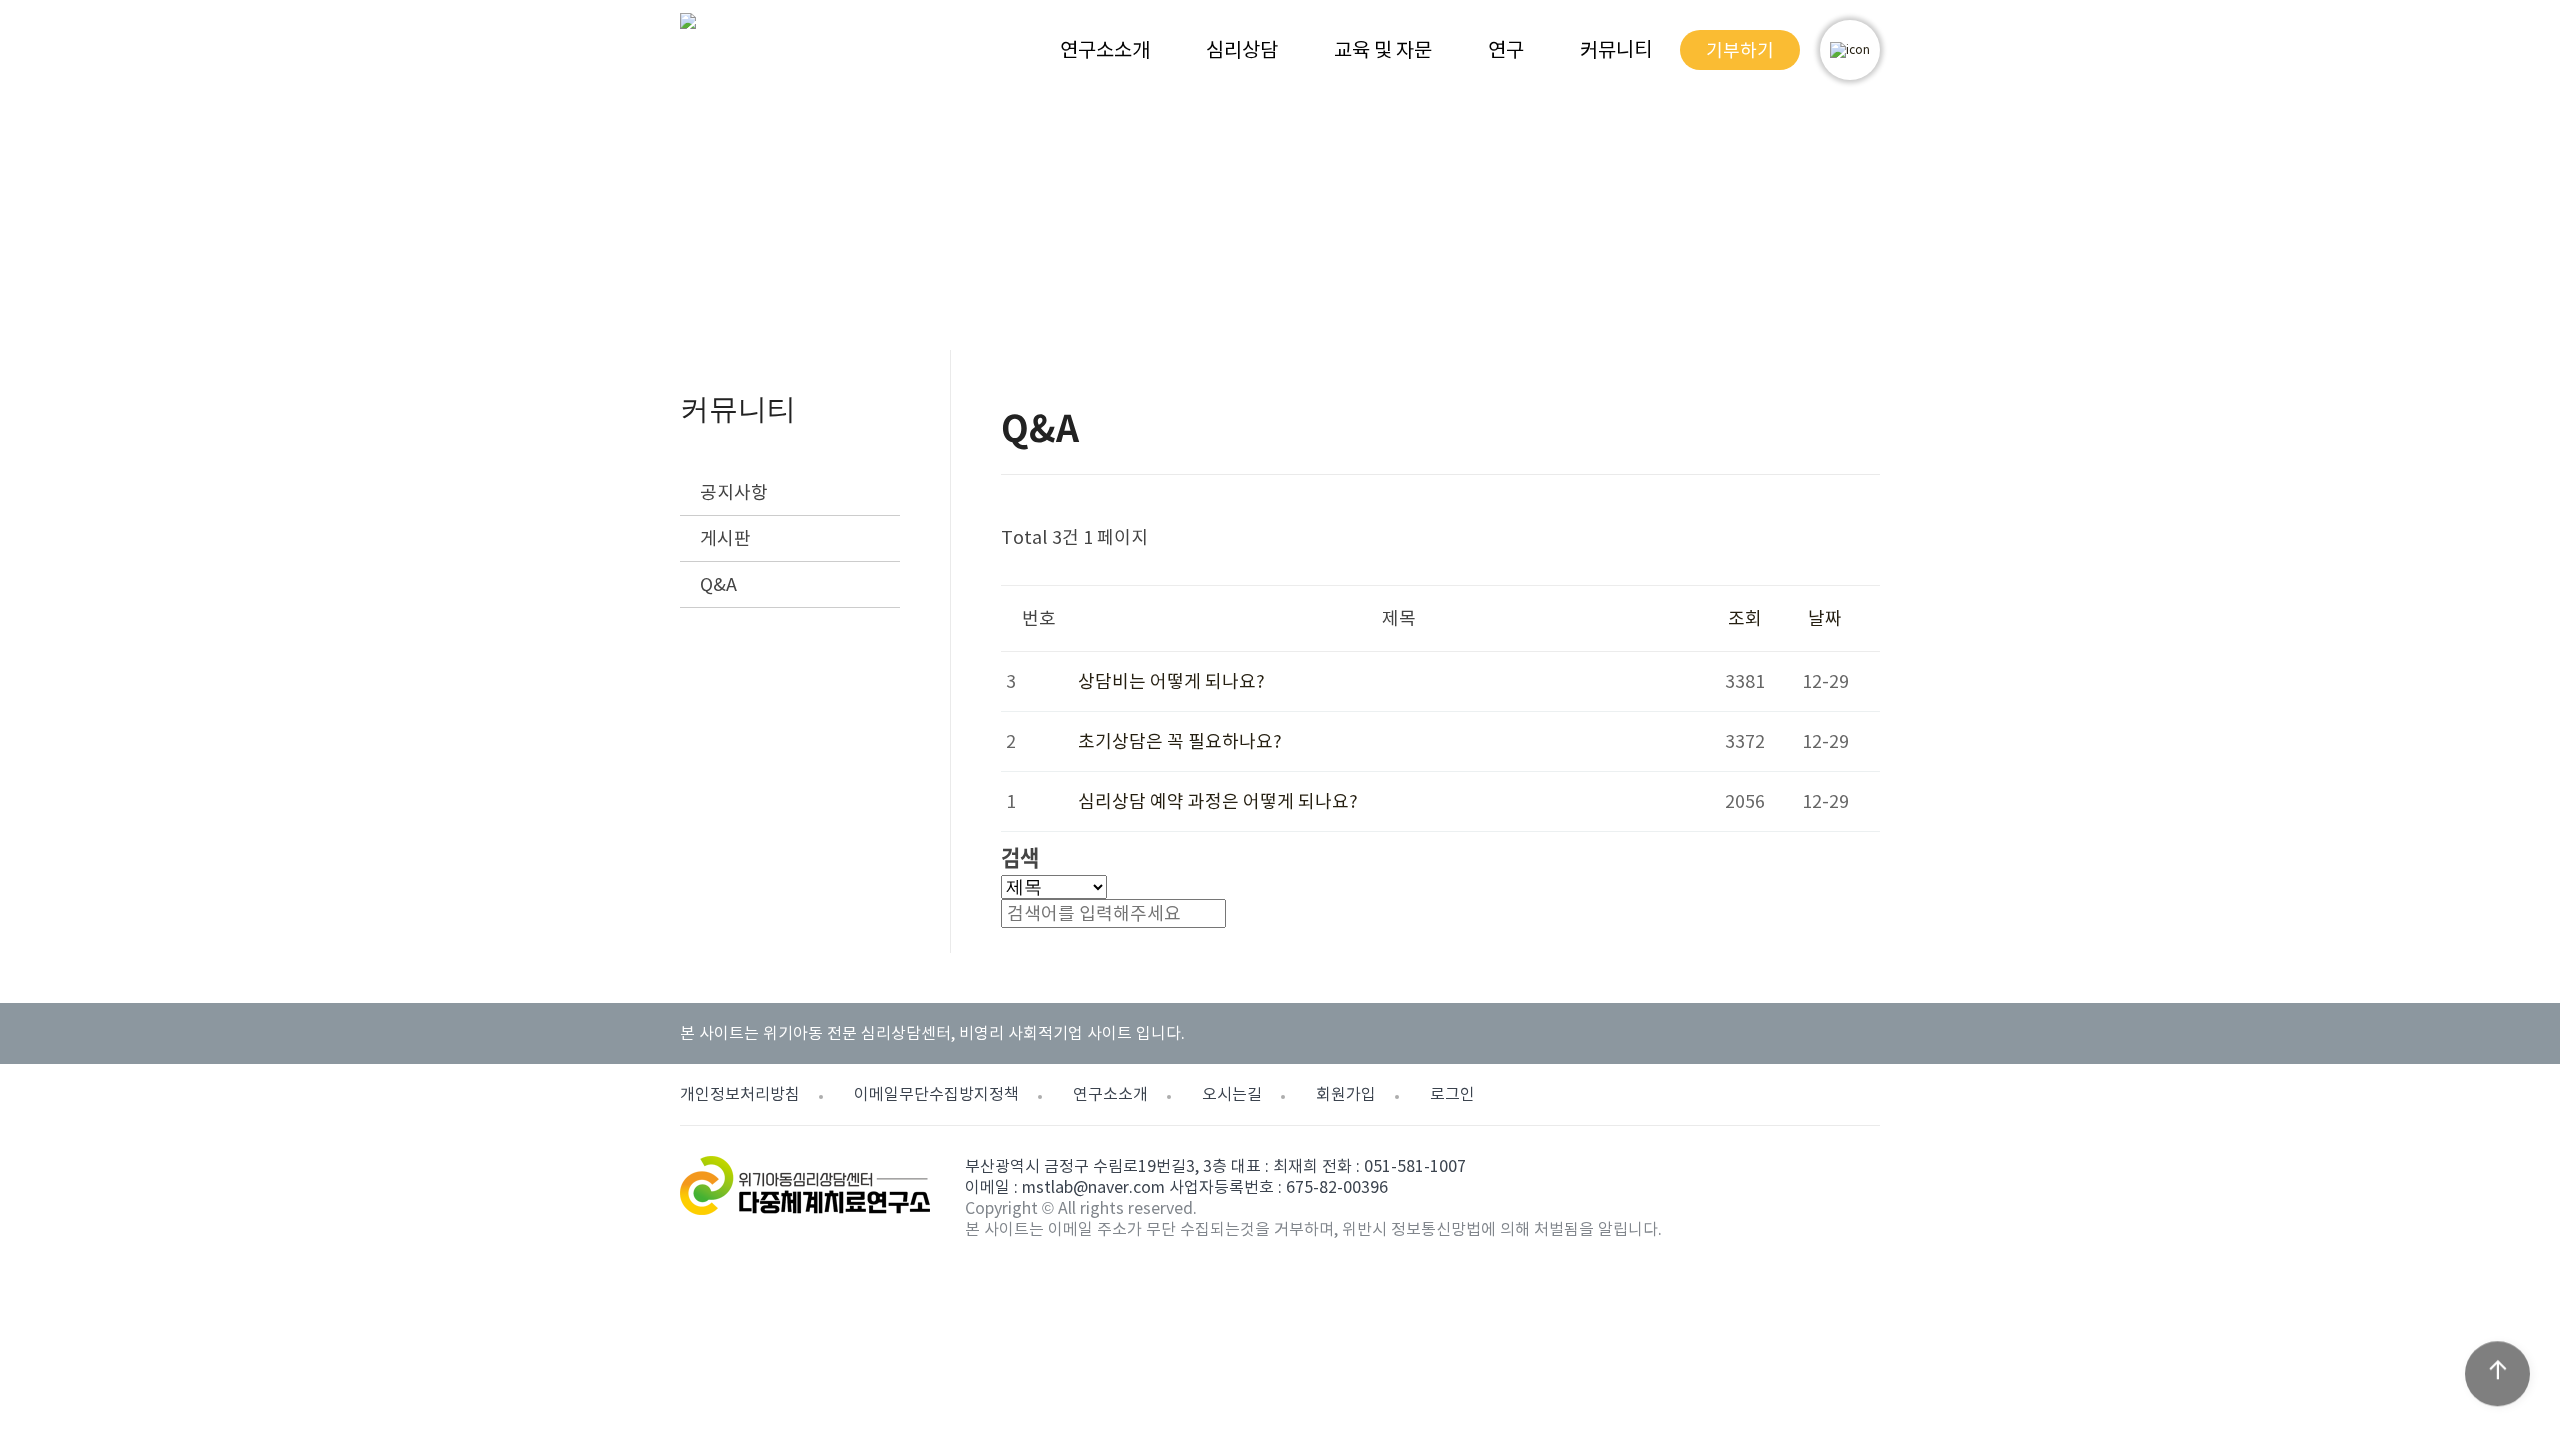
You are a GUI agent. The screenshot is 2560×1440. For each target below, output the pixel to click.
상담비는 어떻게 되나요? (1171, 681)
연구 (1506, 50)
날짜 (1825, 618)
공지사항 (734, 492)
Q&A (718, 584)
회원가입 (1346, 1094)
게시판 (725, 538)
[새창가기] (1850, 50)
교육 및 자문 (1383, 50)
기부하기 (1740, 50)
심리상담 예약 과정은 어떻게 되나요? (1218, 801)
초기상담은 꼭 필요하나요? (1180, 741)
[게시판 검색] (1011, 567)
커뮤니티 (1616, 50)
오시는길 (1232, 1094)
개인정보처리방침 (740, 1094)
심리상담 (1242, 50)
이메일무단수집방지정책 (936, 1094)
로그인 (1452, 1094)
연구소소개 (1105, 50)
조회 (1745, 618)
